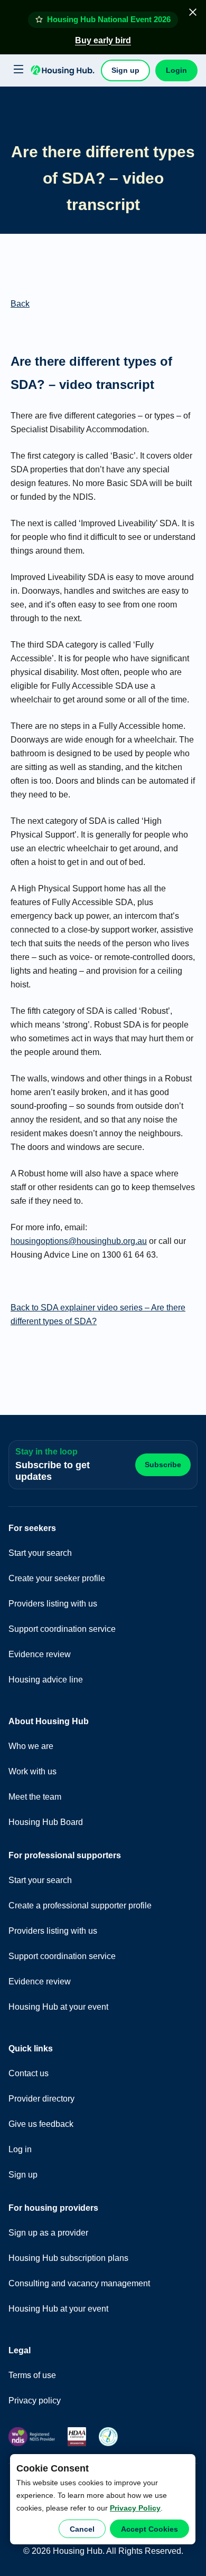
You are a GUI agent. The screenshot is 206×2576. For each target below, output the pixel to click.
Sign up (125, 70)
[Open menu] (17, 70)
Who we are (31, 1746)
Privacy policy (35, 2401)
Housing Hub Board (46, 1822)
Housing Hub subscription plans (68, 2258)
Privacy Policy (135, 2508)
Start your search (40, 1553)
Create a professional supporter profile (80, 1905)
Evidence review (40, 1654)
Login (176, 70)
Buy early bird (103, 40)
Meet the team (35, 1797)
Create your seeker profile (57, 1578)
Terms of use (32, 2375)
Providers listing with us (53, 1604)
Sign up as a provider (48, 2233)
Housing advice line (46, 1680)
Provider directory (41, 2099)
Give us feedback (41, 2124)
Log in (20, 2149)
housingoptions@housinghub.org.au (79, 1241)
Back (20, 304)
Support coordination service (62, 1629)
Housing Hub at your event (58, 2007)
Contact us (29, 2073)
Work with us (32, 1771)
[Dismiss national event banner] (193, 12)
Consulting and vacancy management (79, 2283)
